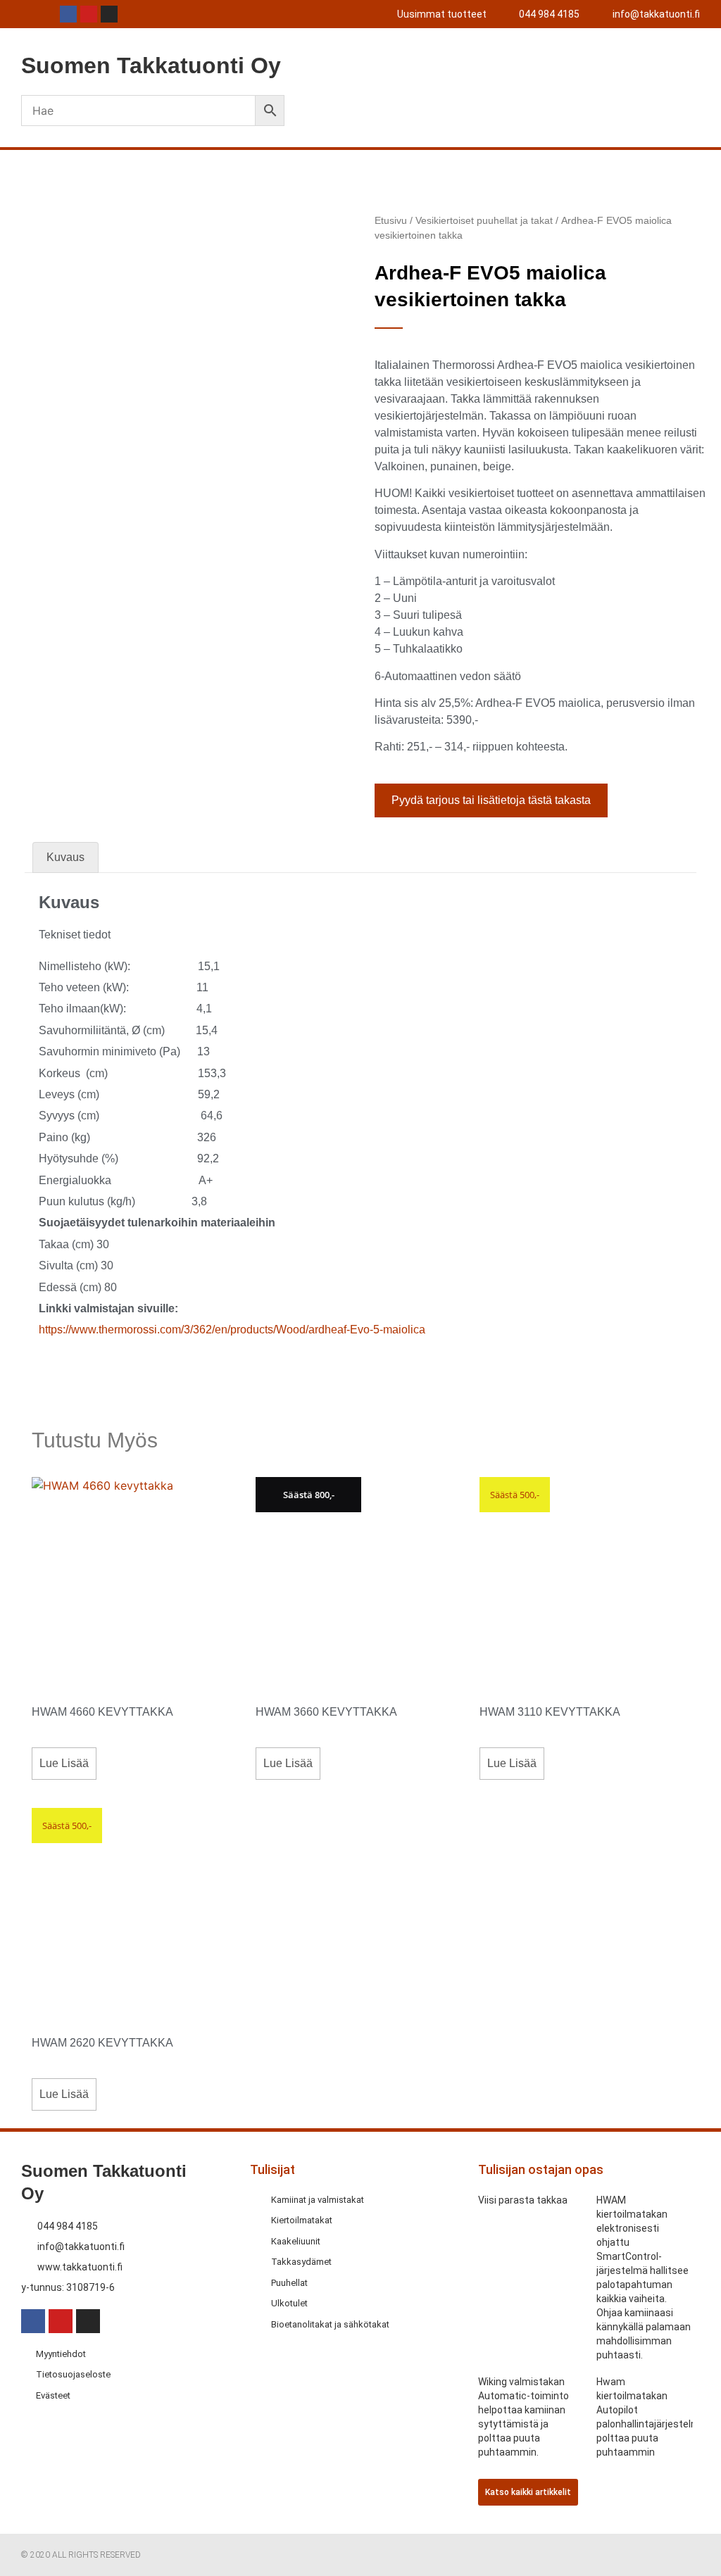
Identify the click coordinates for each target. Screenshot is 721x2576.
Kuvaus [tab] (65, 857)
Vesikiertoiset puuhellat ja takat (484, 220)
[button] (568, 65)
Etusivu (391, 220)
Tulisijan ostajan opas (541, 2169)
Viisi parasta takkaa (523, 2200)
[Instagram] (109, 14)
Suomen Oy (151, 65)
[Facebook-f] (68, 14)
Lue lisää (64, 1763)
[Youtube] (89, 14)
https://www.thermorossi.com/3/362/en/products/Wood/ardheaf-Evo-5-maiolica (232, 1330)
